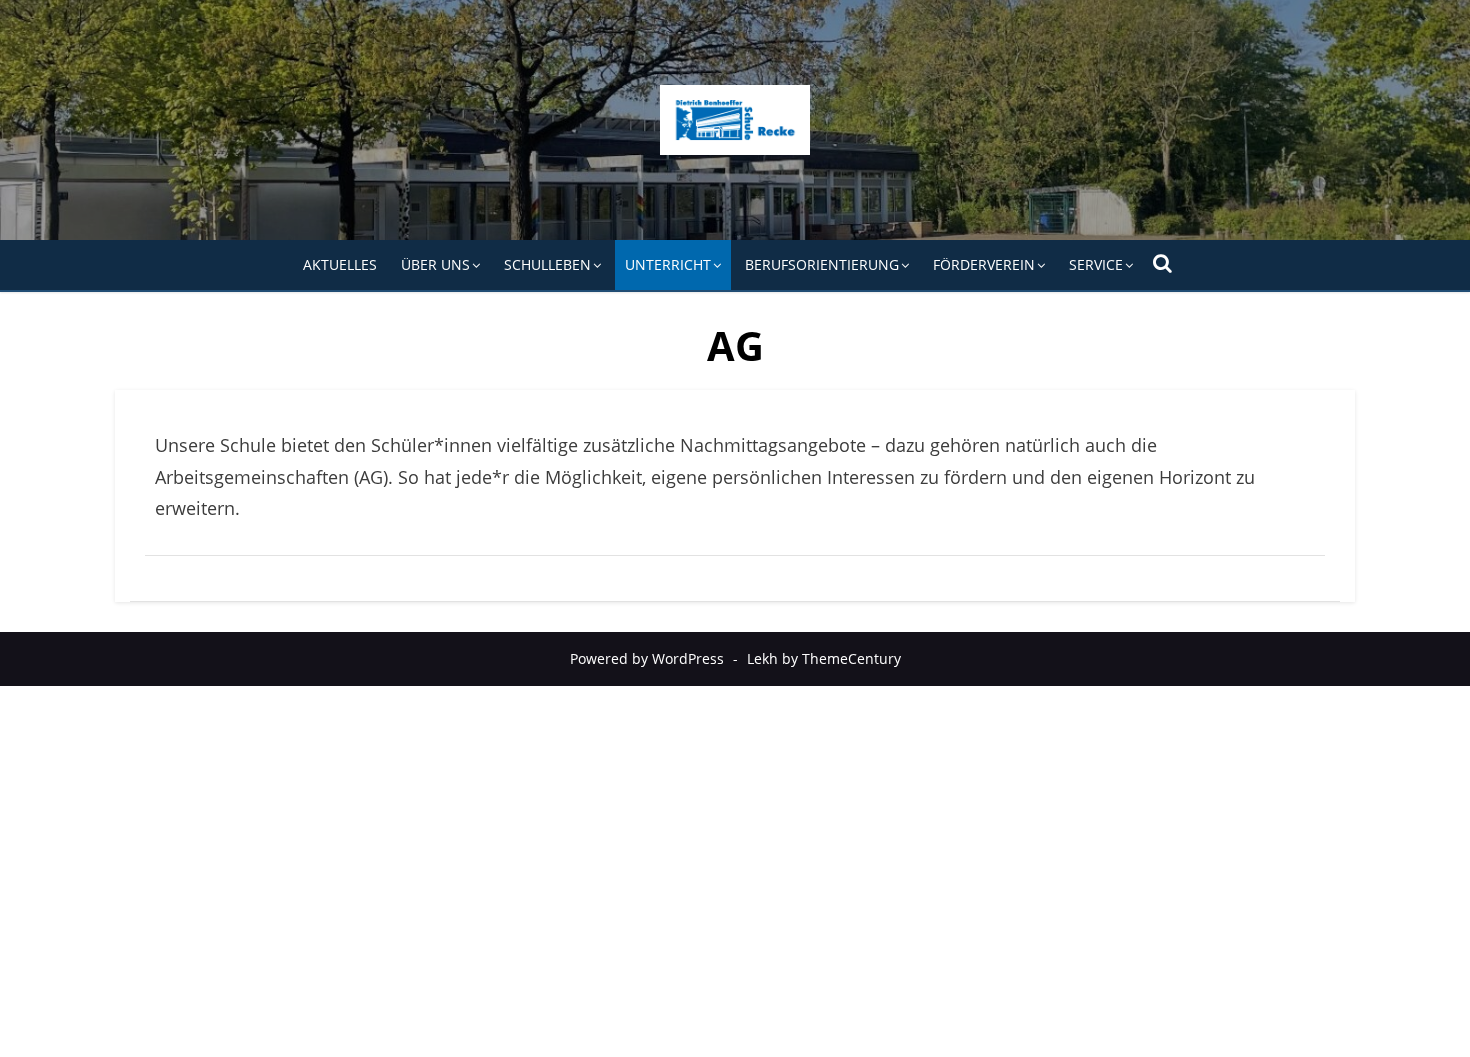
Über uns (435, 264)
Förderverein (984, 264)
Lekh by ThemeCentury (824, 658)
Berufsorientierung (822, 264)
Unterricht (668, 264)
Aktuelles (340, 264)
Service (1096, 264)
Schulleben (547, 264)
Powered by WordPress (647, 658)
